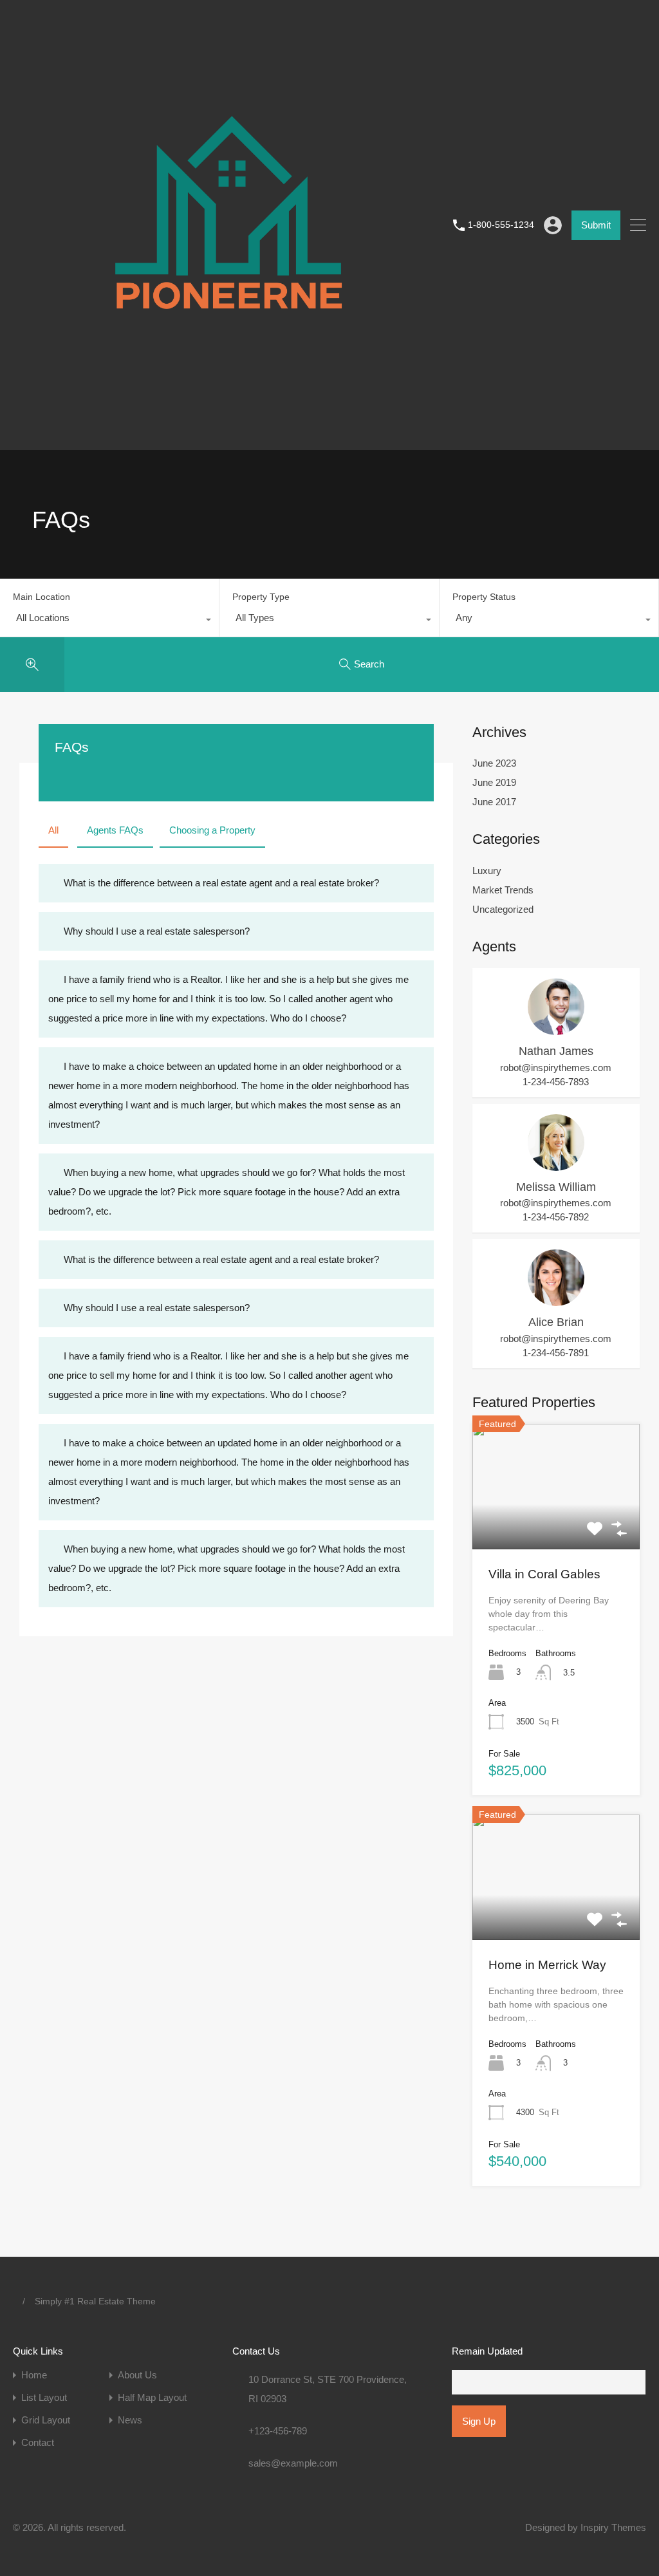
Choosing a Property (212, 830)
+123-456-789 (278, 2431)
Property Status (484, 597)
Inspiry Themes (613, 2527)
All (53, 830)
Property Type (261, 597)
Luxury (487, 871)
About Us (137, 2375)
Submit (596, 225)
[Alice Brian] (556, 1300)
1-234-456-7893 (556, 1082)
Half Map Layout (152, 2397)
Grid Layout (46, 2420)
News (130, 2420)
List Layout (44, 2397)
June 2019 (494, 782)
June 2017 (494, 802)
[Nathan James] (556, 1029)
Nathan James (556, 1051)
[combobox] (109, 621)
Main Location (42, 597)
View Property (556, 1524)
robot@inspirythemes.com (556, 1068)
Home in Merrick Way (547, 1965)
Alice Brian (556, 1322)
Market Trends (503, 890)
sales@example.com (293, 2463)
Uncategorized (503, 909)
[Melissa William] (556, 1165)
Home (34, 2375)
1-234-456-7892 (556, 1217)
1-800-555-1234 (501, 225)
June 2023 (494, 763)
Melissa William (556, 1187)
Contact (38, 2442)
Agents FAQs (115, 830)
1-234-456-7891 (556, 1353)
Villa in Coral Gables (544, 1574)
